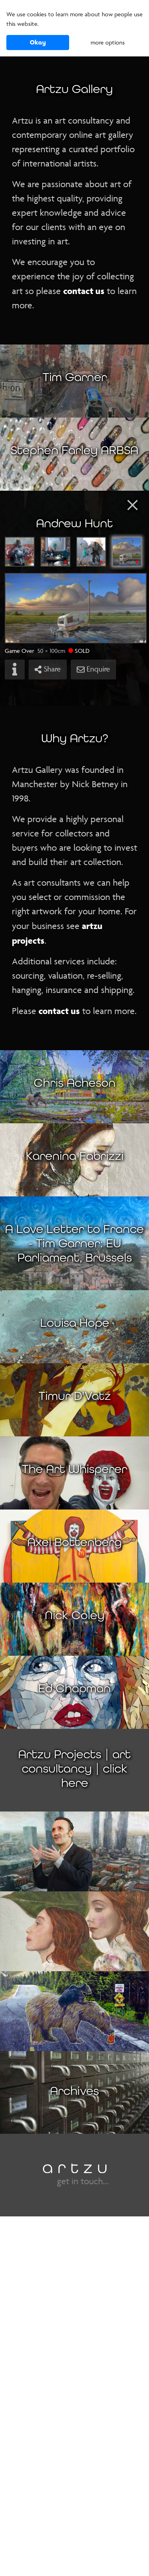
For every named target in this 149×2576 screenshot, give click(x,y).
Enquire (97, 669)
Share (51, 669)
